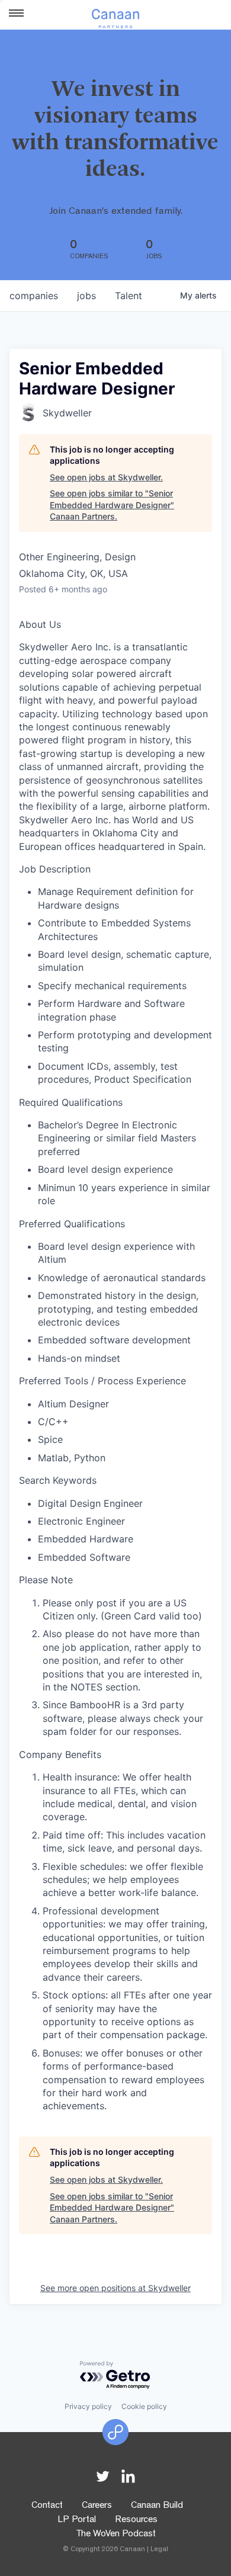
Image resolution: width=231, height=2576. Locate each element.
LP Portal (77, 2520)
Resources (136, 2520)
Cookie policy (144, 2406)
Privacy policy (88, 2406)
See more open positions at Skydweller (115, 2288)
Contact (47, 2506)
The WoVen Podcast (116, 2535)
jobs (86, 296)
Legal (159, 2550)
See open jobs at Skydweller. (106, 477)
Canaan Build (157, 2506)
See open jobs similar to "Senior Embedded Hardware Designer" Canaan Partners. (112, 505)
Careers (97, 2506)
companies (34, 296)
